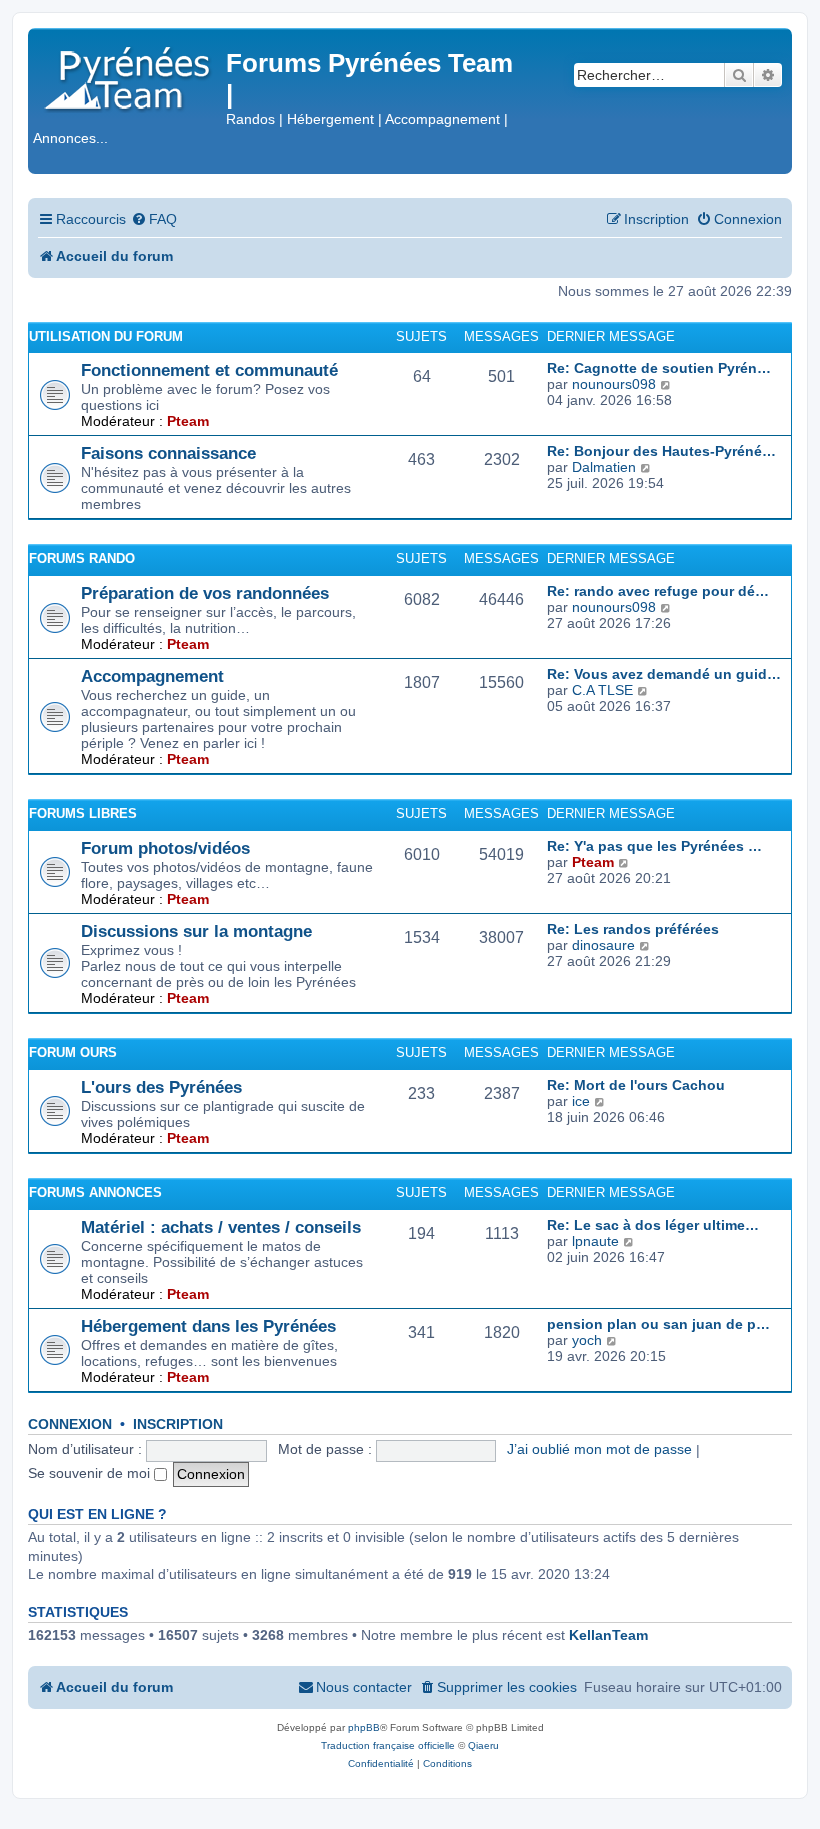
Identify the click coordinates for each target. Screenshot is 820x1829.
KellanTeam (608, 1635)
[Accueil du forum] (129, 74)
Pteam (188, 421)
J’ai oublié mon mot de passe (599, 1449)
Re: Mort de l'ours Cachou (636, 1085)
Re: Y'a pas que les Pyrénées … (654, 846)
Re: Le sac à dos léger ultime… (653, 1225)
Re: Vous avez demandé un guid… (664, 674)
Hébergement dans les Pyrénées (208, 1326)
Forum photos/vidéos (165, 848)
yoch (587, 1340)
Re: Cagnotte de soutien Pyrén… (659, 368)
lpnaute (595, 1241)
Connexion (70, 1424)
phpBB (364, 1727)
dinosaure (603, 945)
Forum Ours (73, 1052)
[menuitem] (154, 219)
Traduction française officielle (388, 1745)
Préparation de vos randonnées (205, 593)
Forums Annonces (95, 1192)
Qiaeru (483, 1745)
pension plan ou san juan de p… (658, 1324)
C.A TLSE (602, 690)
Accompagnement (152, 676)
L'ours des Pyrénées (161, 1087)
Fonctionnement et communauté (209, 370)
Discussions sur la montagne (196, 931)
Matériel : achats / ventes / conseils (221, 1227)
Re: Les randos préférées (633, 929)
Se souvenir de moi (91, 1473)
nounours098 (614, 384)
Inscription (178, 1424)
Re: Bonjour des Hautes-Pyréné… (661, 451)
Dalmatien (604, 467)
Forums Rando (82, 558)
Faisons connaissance (168, 453)
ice (581, 1101)
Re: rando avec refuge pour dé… (658, 591)
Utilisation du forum (106, 336)
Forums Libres (83, 813)
